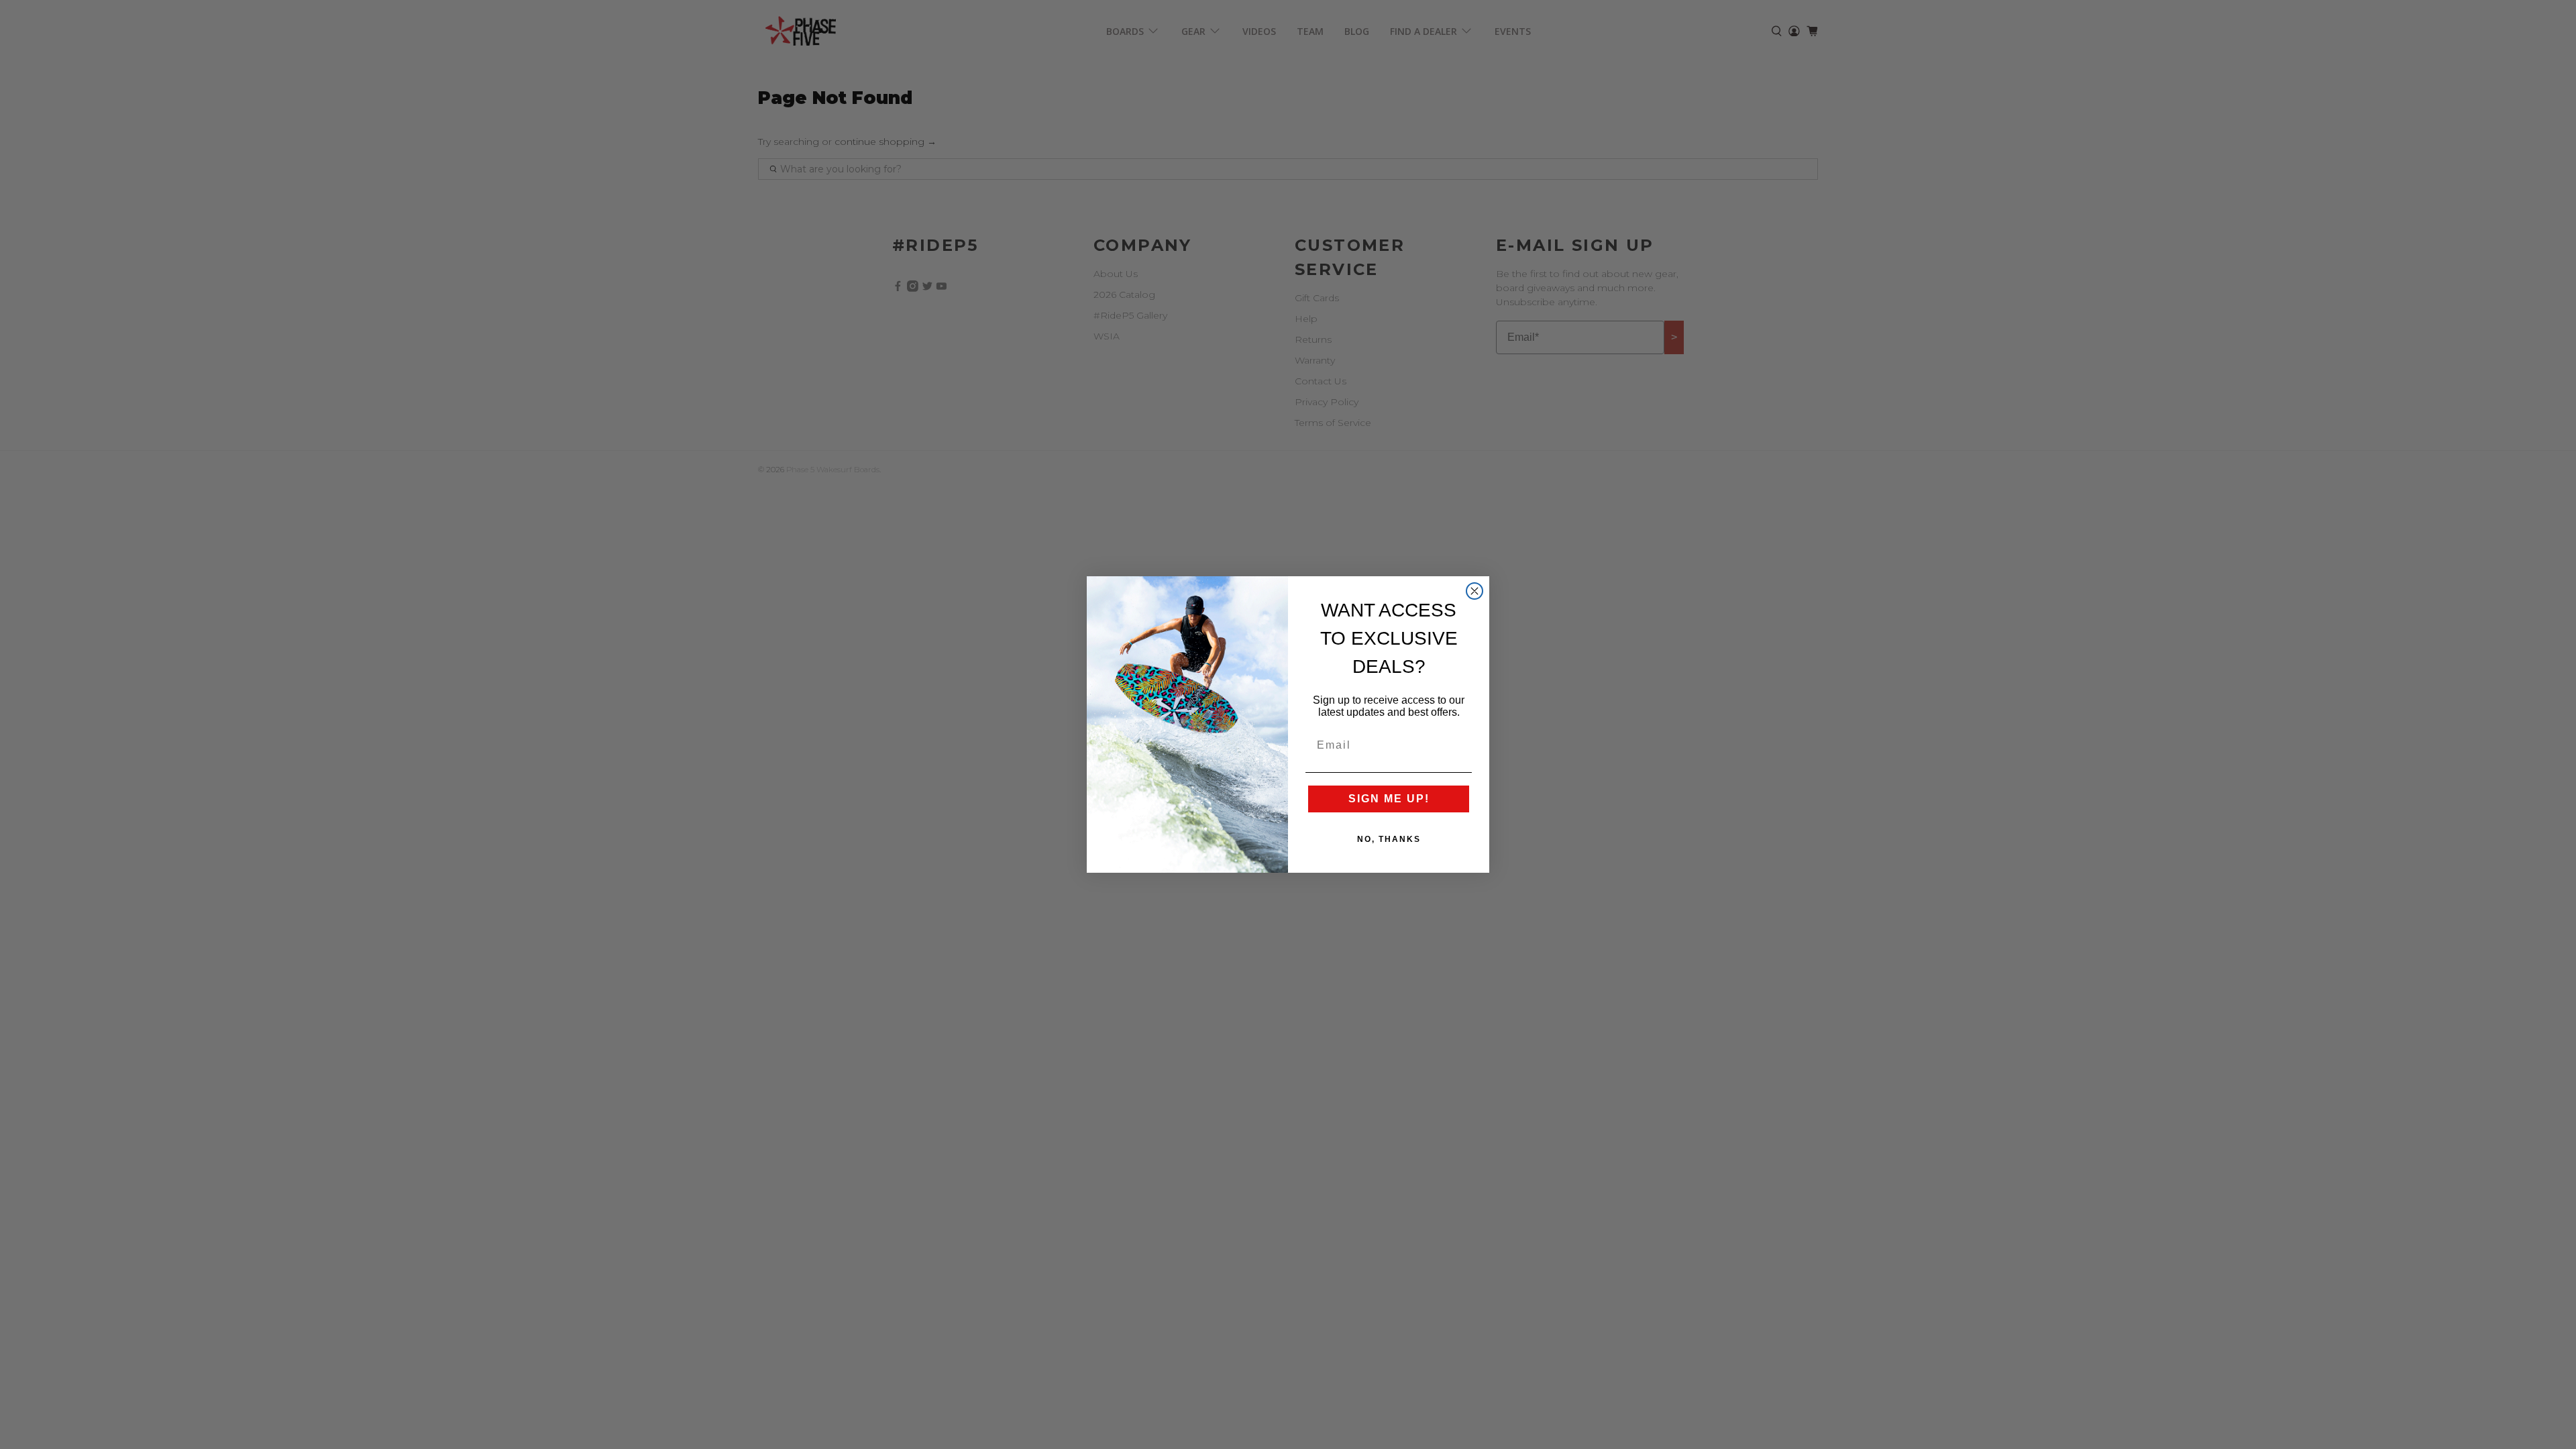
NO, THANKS (1389, 839)
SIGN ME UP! (1389, 799)
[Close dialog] (1474, 591)
